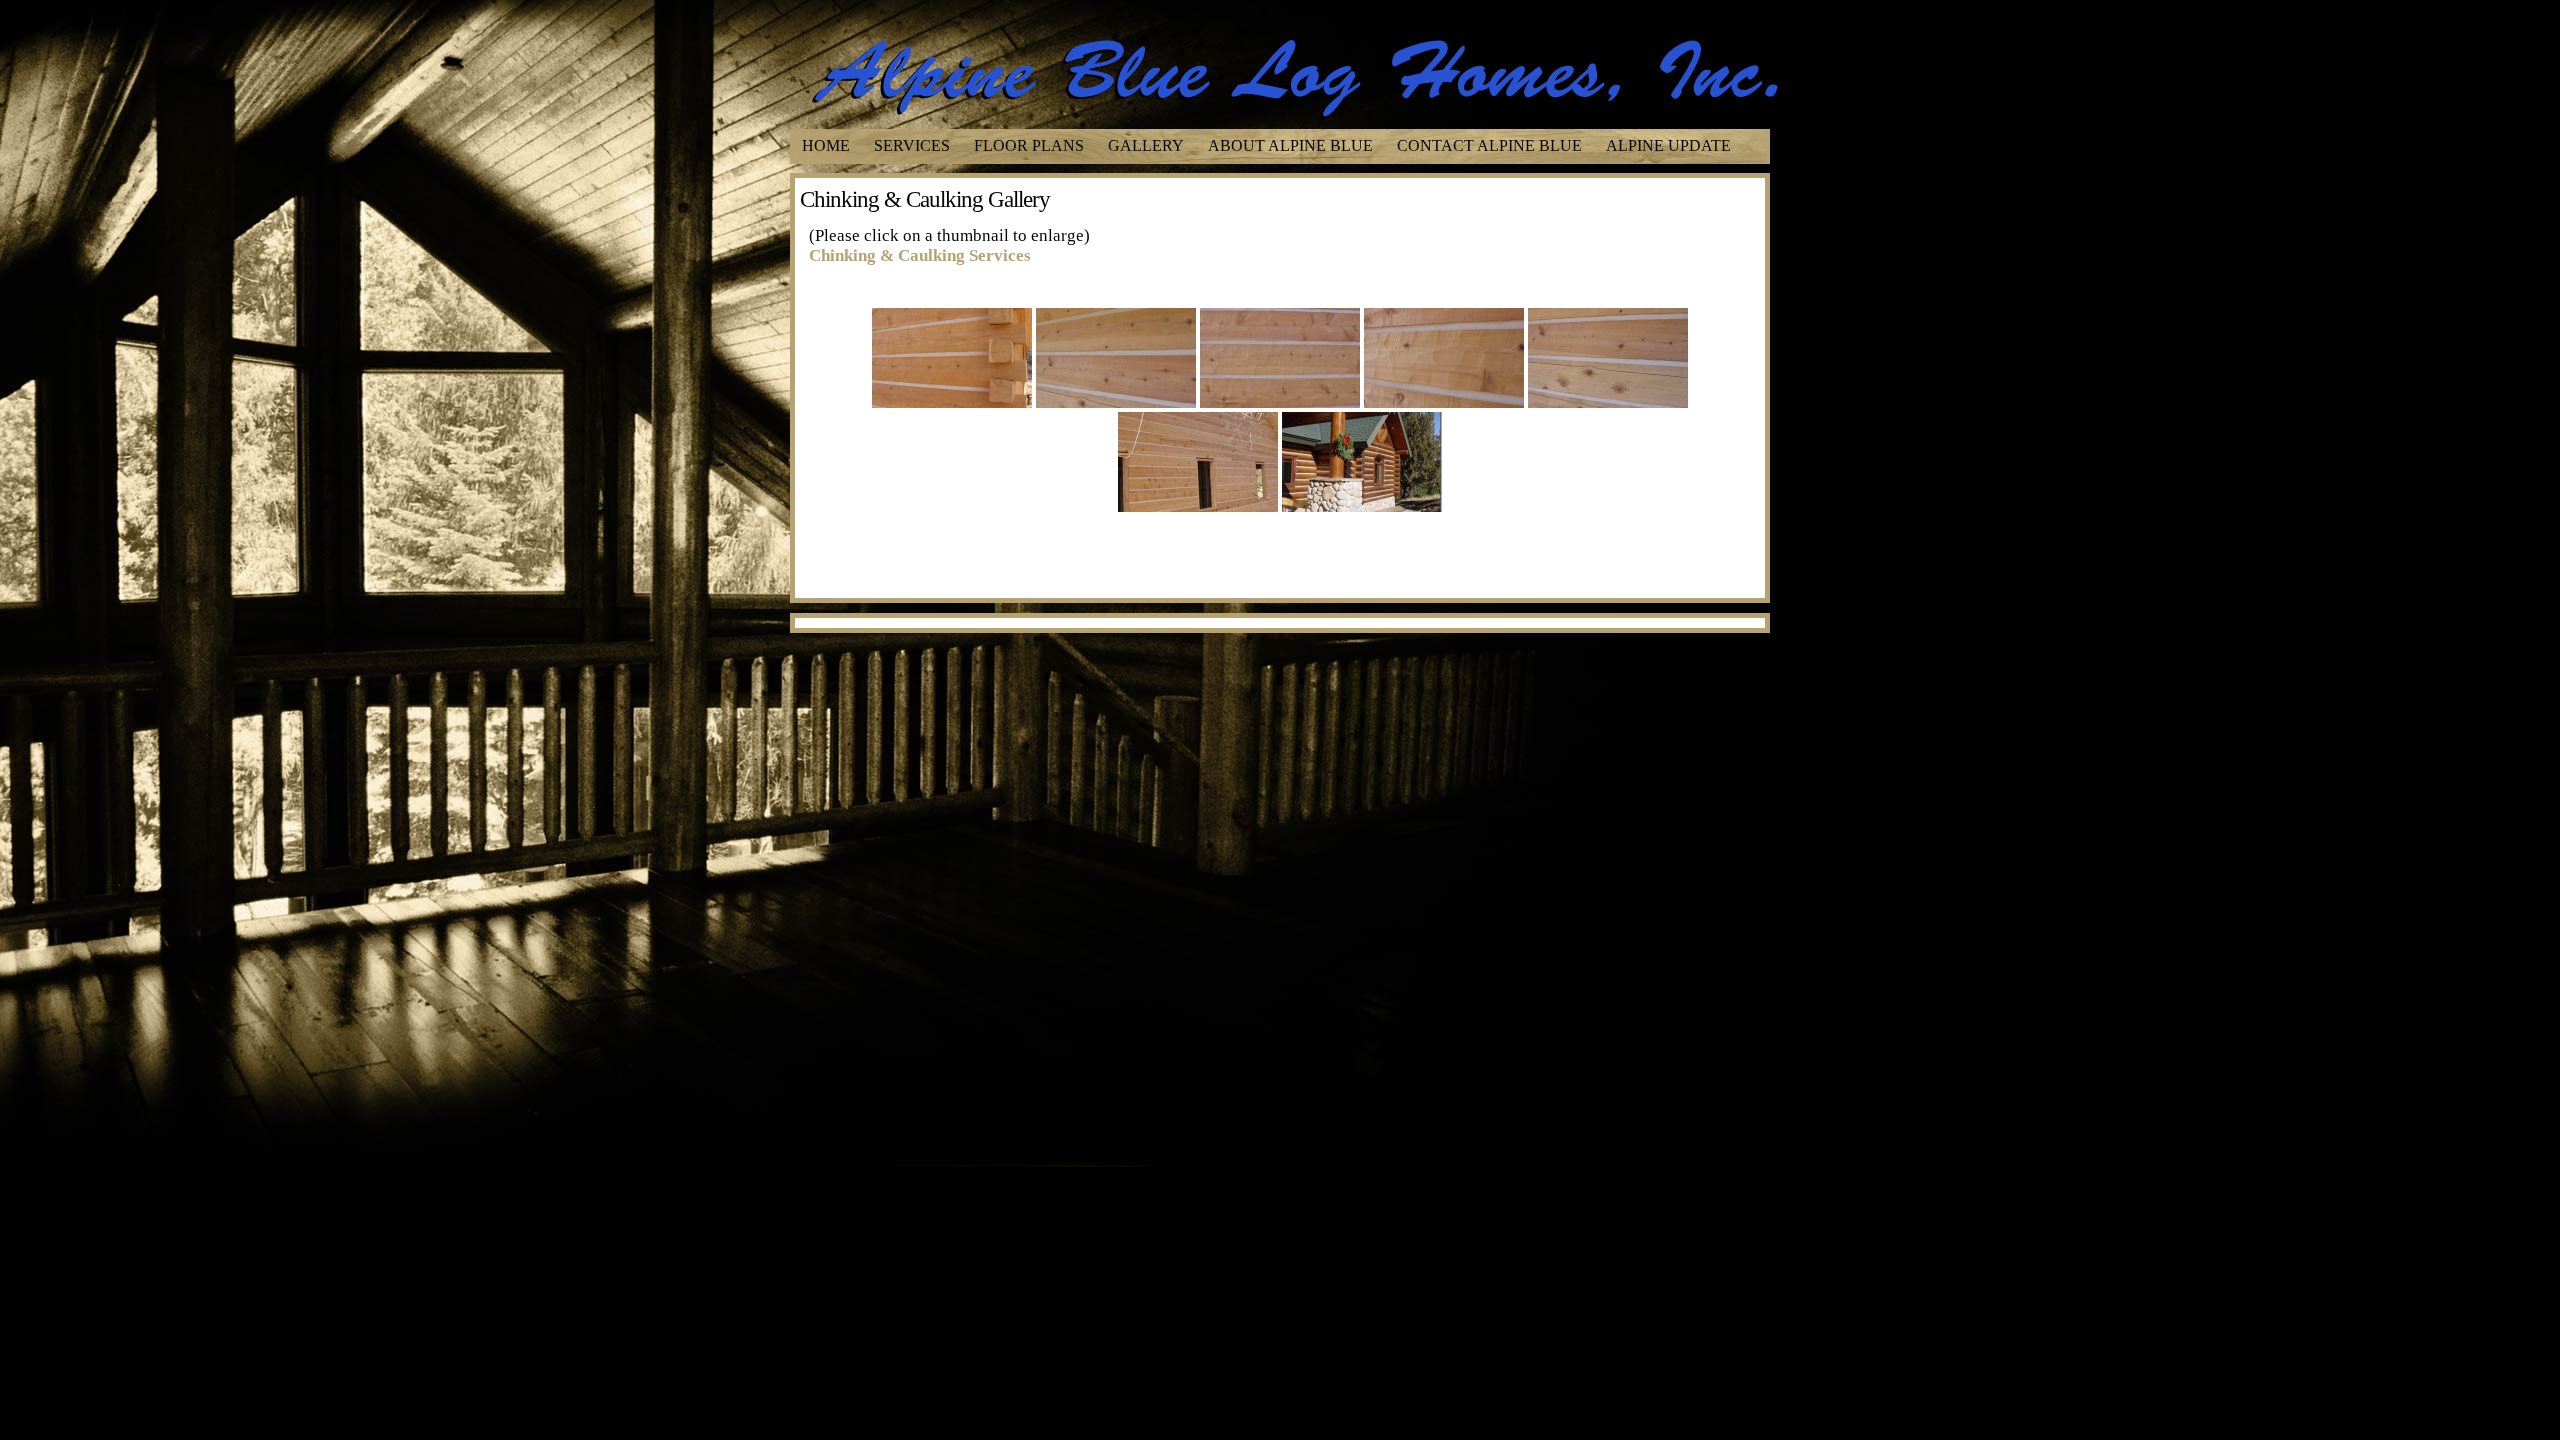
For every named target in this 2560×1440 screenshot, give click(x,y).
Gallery (1146, 145)
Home (826, 145)
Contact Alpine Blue (1489, 145)
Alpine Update (1668, 145)
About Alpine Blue (1290, 145)
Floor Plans (1029, 145)
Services (912, 145)
